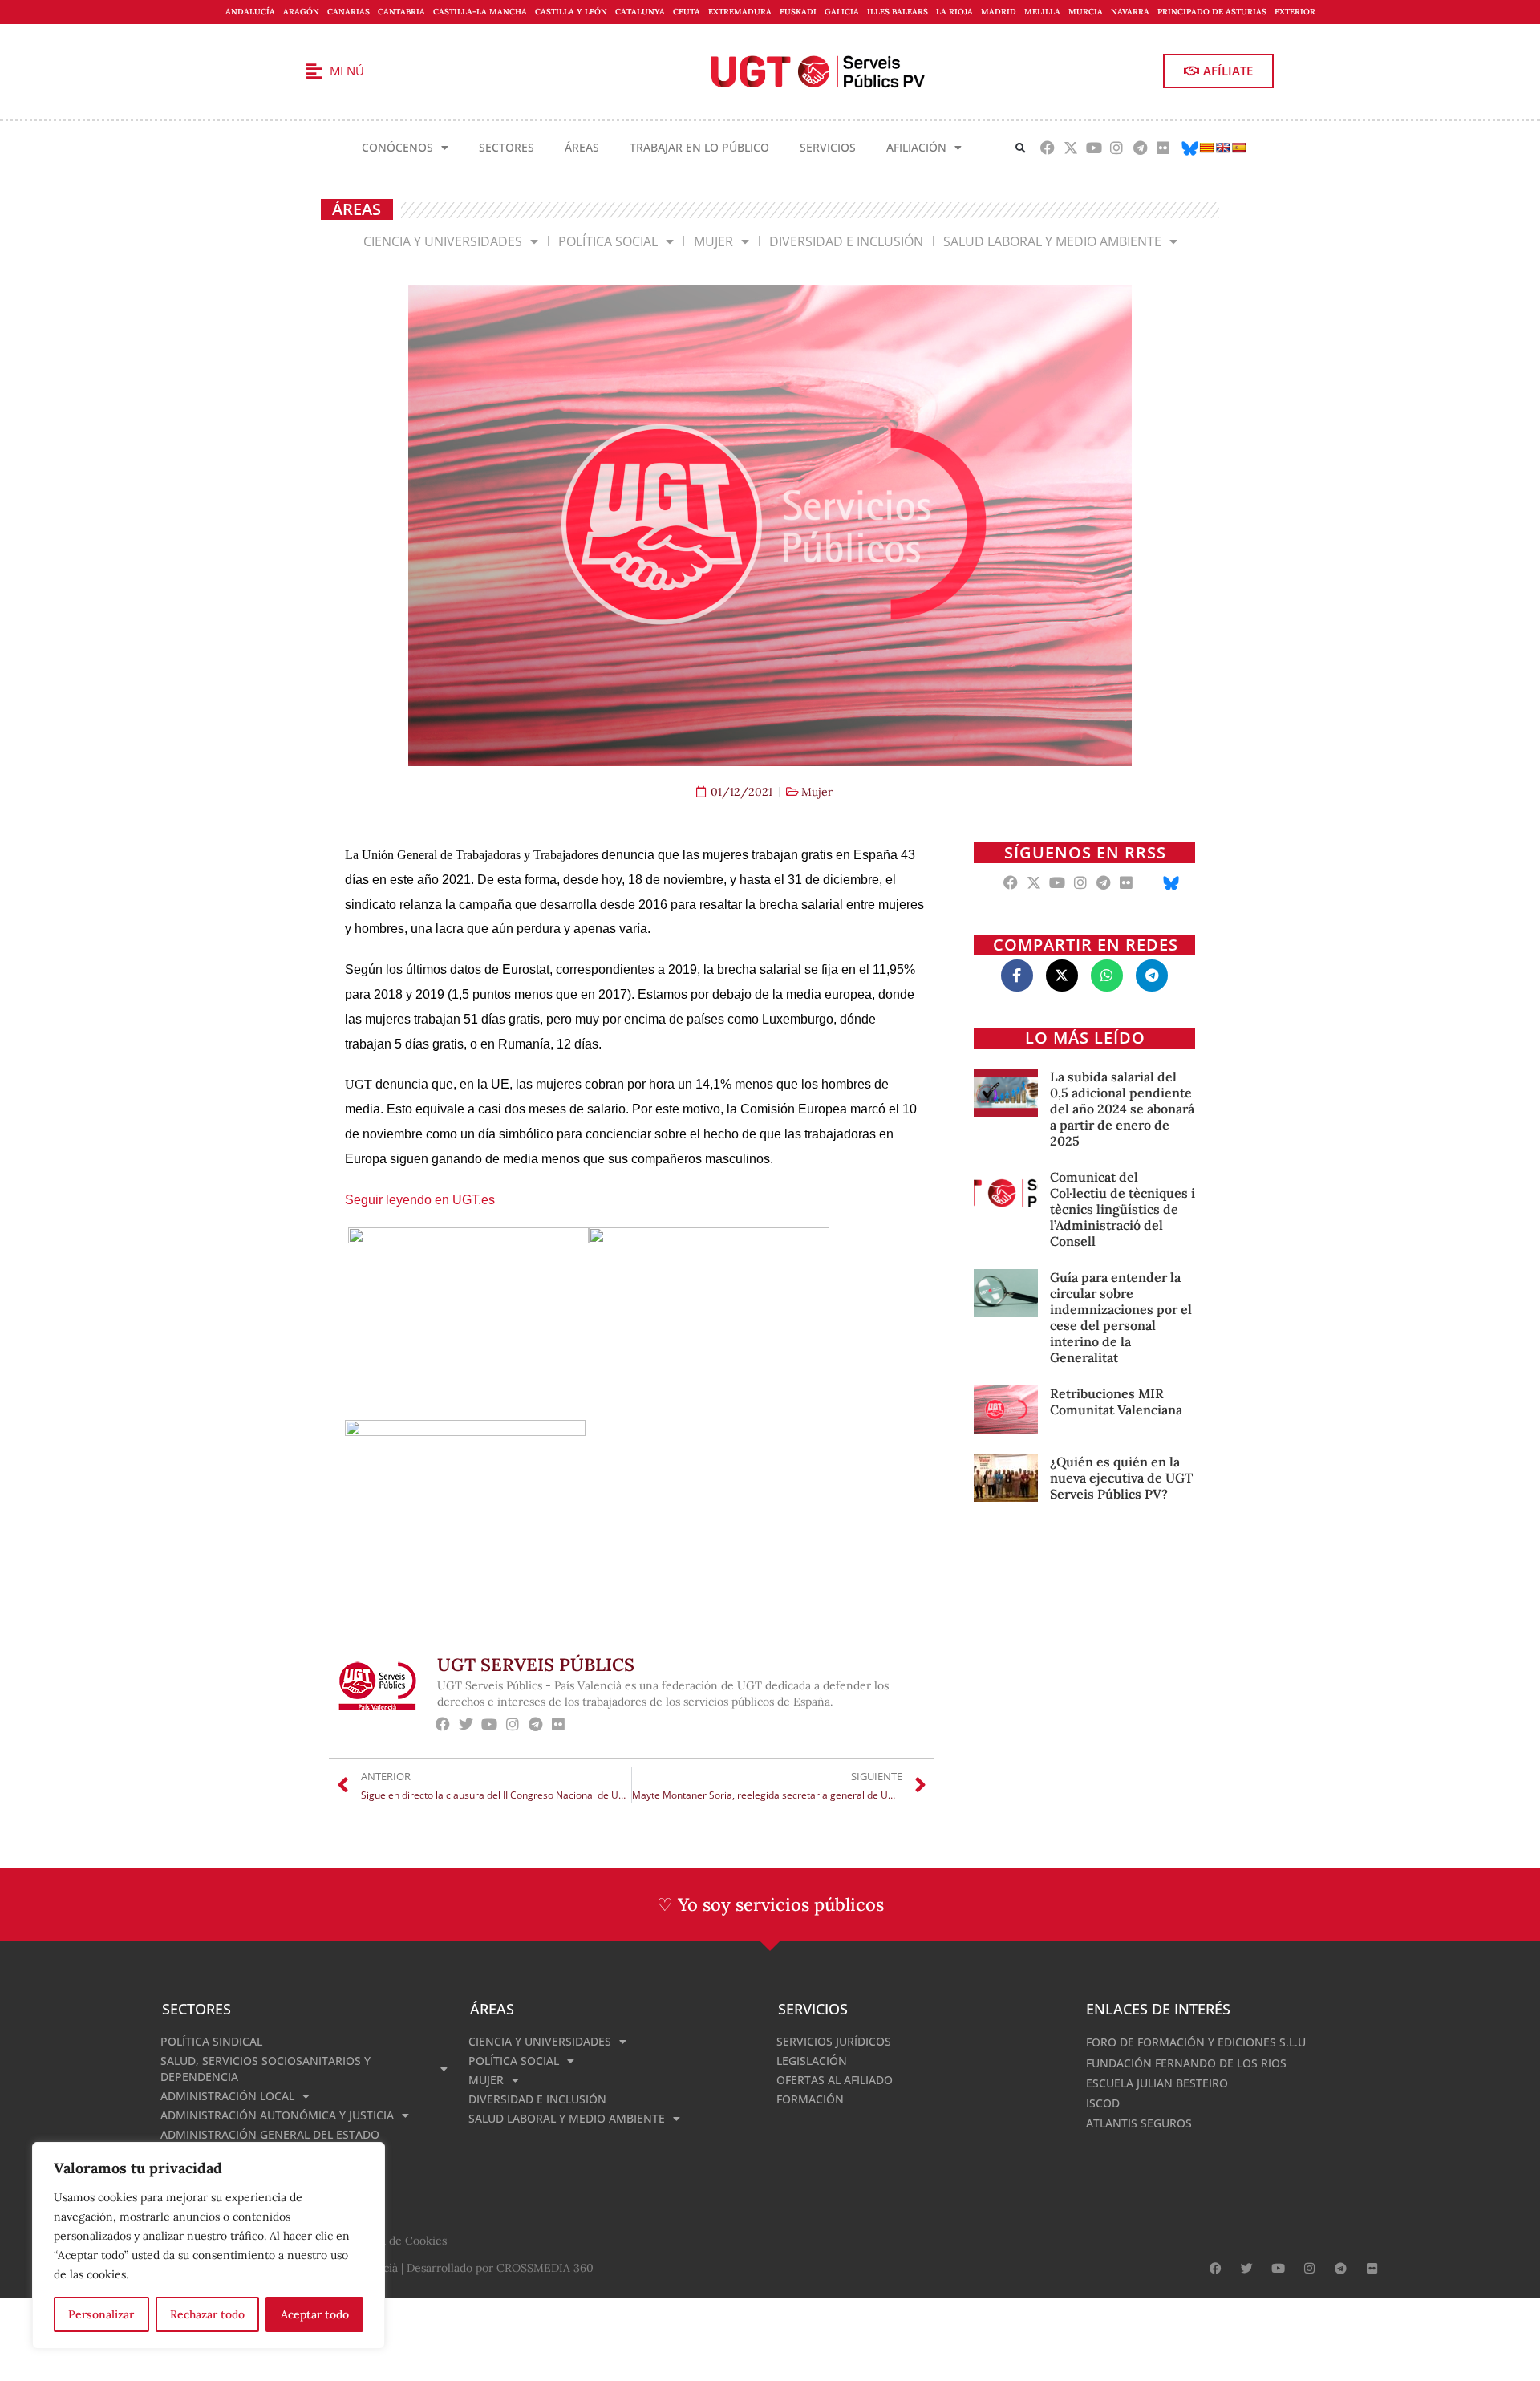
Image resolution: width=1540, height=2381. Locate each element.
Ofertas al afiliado (835, 2080)
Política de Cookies (397, 2241)
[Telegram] (1140, 147)
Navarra (1130, 12)
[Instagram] (1117, 147)
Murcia (1086, 12)
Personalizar (101, 2314)
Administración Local (227, 2096)
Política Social (608, 241)
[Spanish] (1238, 148)
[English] (1222, 148)
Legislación (812, 2061)
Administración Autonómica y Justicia (277, 2115)
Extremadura (740, 12)
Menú (347, 71)
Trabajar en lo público (699, 147)
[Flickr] (1163, 147)
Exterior (1295, 12)
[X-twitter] (1070, 147)
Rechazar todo (207, 2314)
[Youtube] (1094, 147)
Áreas (582, 147)
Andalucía (250, 12)
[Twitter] (466, 1724)
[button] (1021, 148)
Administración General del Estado (270, 2134)
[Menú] (314, 71)
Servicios (828, 147)
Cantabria (401, 12)
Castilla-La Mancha (480, 12)
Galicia (842, 12)
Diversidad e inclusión (846, 241)
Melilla (1042, 12)
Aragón (301, 12)
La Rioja (954, 12)
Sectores (507, 147)
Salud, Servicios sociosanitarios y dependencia (265, 2069)
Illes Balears (898, 12)
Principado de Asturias (1212, 12)
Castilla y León (571, 12)
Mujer (713, 241)
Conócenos (397, 147)
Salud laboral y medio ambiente (1052, 241)
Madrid (999, 12)
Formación (810, 2099)
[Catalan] (1206, 148)
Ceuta (687, 12)
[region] (209, 2245)
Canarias (349, 12)
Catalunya (640, 12)
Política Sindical (211, 2041)
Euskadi (798, 12)
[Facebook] (1048, 147)
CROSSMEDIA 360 (545, 2268)
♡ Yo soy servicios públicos (770, 1904)
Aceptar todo (315, 2314)
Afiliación (916, 147)
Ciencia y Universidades (443, 241)
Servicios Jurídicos (834, 2041)
